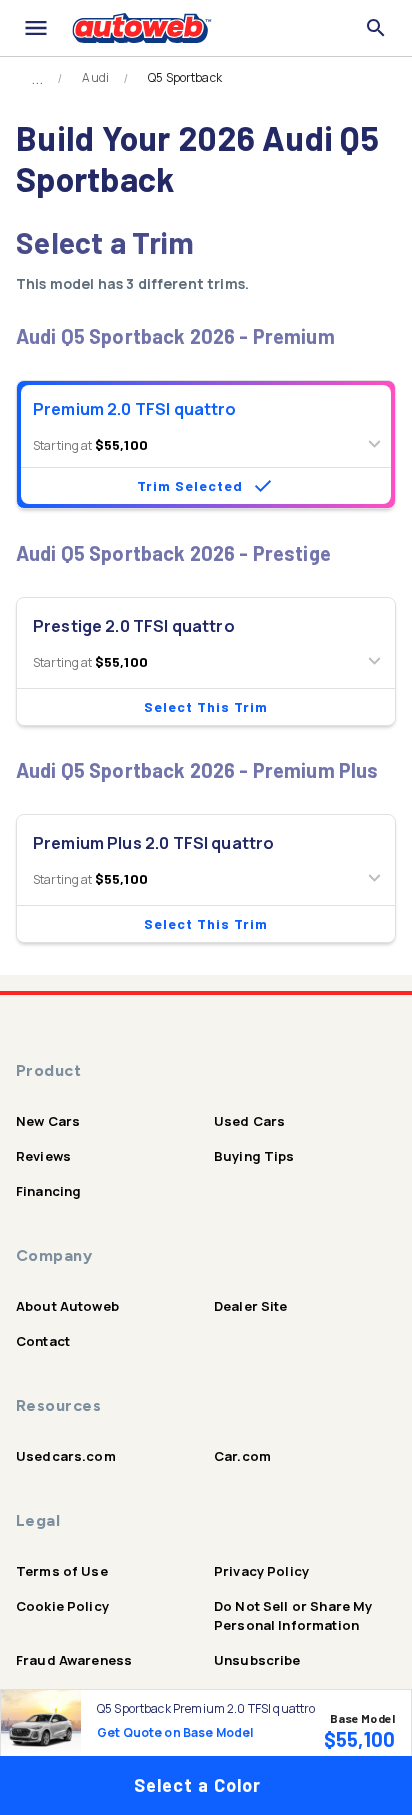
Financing (48, 1191)
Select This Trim (206, 706)
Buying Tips (254, 1156)
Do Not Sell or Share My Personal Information (293, 1615)
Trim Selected (190, 485)
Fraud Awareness (74, 1660)
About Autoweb (67, 1306)
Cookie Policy (62, 1606)
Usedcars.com (66, 1456)
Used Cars (249, 1121)
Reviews (43, 1156)
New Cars (48, 1121)
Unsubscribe (257, 1660)
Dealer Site (251, 1306)
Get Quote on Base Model (175, 1732)
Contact (43, 1341)
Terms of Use (62, 1571)
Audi (95, 78)
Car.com (242, 1456)
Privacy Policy (261, 1571)
